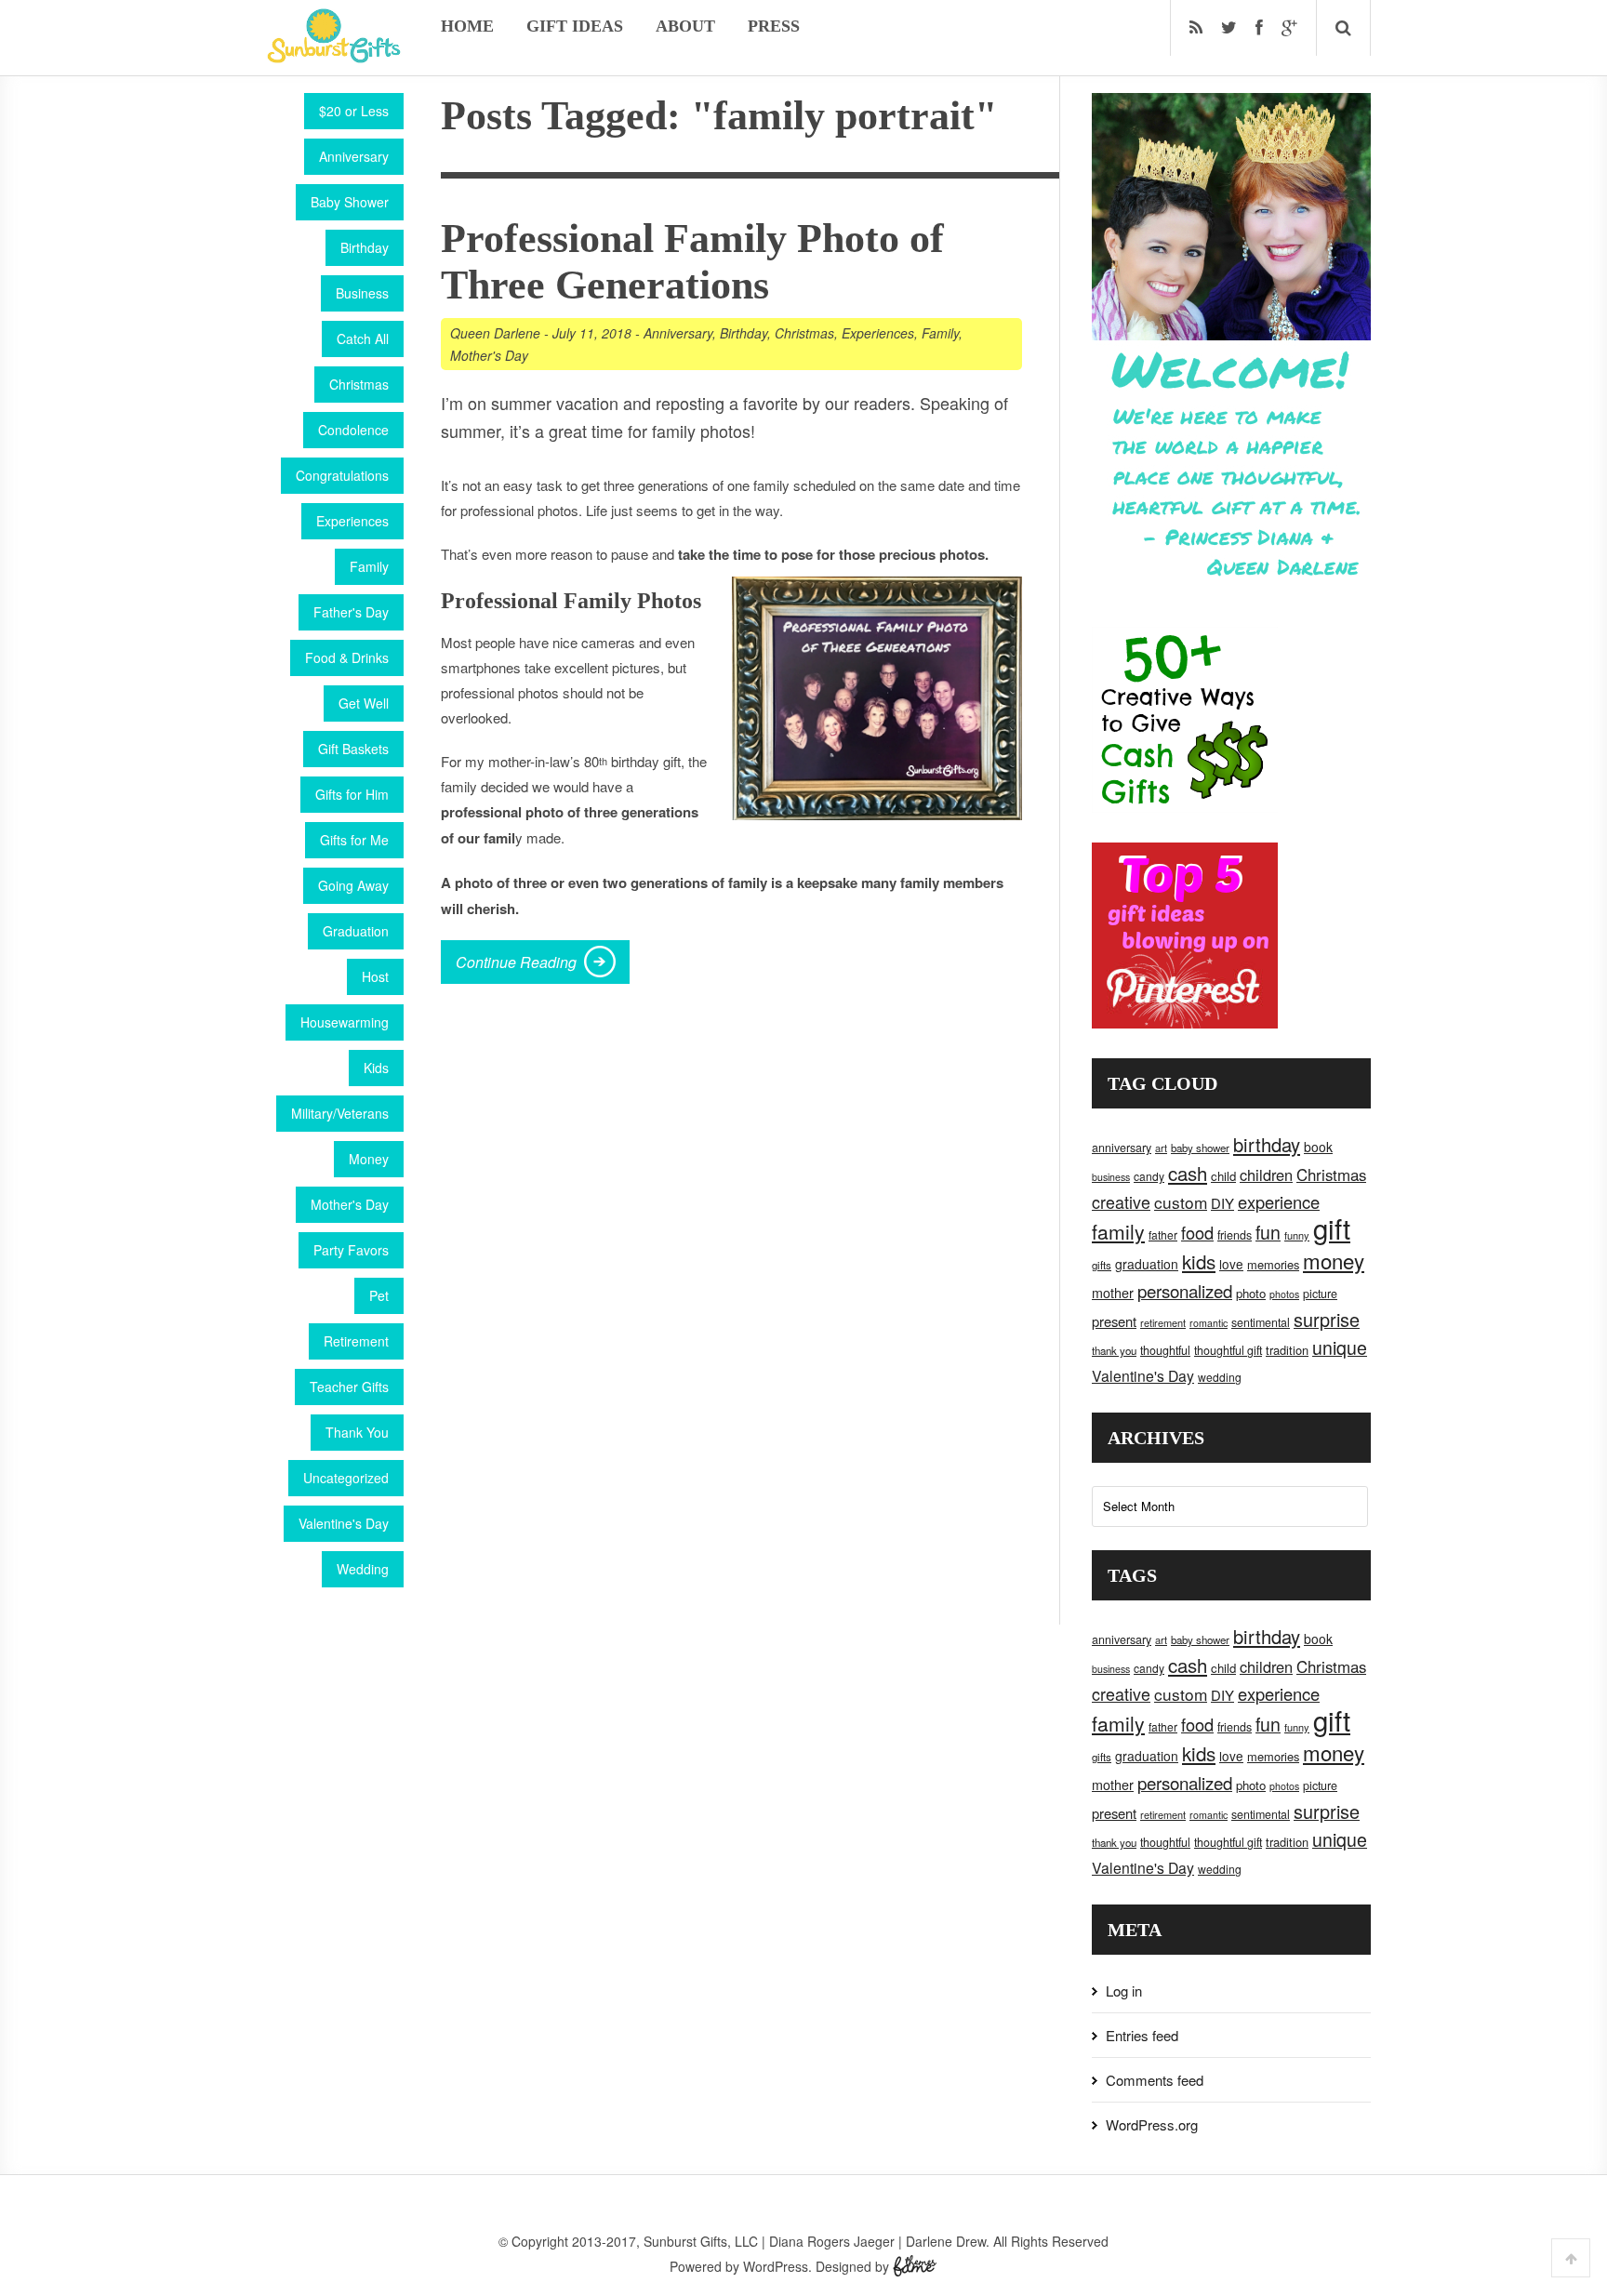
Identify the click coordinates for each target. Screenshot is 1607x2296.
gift (1332, 1228)
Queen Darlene (495, 333)
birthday (1267, 1144)
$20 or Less (354, 111)
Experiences (352, 521)
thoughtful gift (1228, 1350)
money (1334, 1260)
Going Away (353, 885)
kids (1199, 1261)
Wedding (363, 1569)
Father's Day (351, 612)
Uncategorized (346, 1478)
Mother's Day (350, 1204)
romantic (1209, 1323)
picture (1320, 1294)
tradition (1287, 1350)
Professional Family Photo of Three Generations (692, 262)
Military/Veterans (340, 1113)
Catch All (363, 338)
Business (362, 293)
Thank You (357, 1432)
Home (467, 26)
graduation (1147, 1264)
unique (1340, 1347)
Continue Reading (516, 962)
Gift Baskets (353, 749)
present (1114, 1321)
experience (1279, 1201)
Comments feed (1155, 2080)
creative (1121, 1201)
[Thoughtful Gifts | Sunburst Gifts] (334, 57)
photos (1284, 1294)
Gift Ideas (575, 26)
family (1118, 1231)
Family (369, 566)
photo (1251, 1293)
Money (369, 1159)
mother (1113, 1293)
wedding (1220, 1377)
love (1231, 1264)
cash (1188, 1173)
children (1266, 1175)
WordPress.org (1152, 2124)
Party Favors (351, 1250)
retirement (1163, 1322)
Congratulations (342, 475)
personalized (1185, 1290)
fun (1268, 1232)
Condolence (353, 430)
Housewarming (345, 1022)
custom (1181, 1202)
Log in (1124, 1991)
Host (375, 976)
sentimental (1261, 1322)
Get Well (364, 703)
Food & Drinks (347, 657)
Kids (376, 1068)
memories (1273, 1264)
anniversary (1122, 1148)
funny (1297, 1235)
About (685, 26)
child (1223, 1176)
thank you (1114, 1350)
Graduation (356, 931)
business (1111, 1177)
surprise (1327, 1319)
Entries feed (1142, 2035)
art (1161, 1148)
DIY (1222, 1203)
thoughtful (1165, 1350)
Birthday (365, 247)
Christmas (359, 384)
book (1318, 1147)
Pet (379, 1295)
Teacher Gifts (349, 1387)
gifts (1102, 1265)
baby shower (1200, 1148)
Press (774, 26)
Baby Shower (350, 202)
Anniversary (354, 156)
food (1197, 1232)
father (1163, 1234)
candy (1149, 1176)
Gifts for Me (354, 840)
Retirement (356, 1341)
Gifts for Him (352, 794)
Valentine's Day (344, 1523)
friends (1235, 1235)
